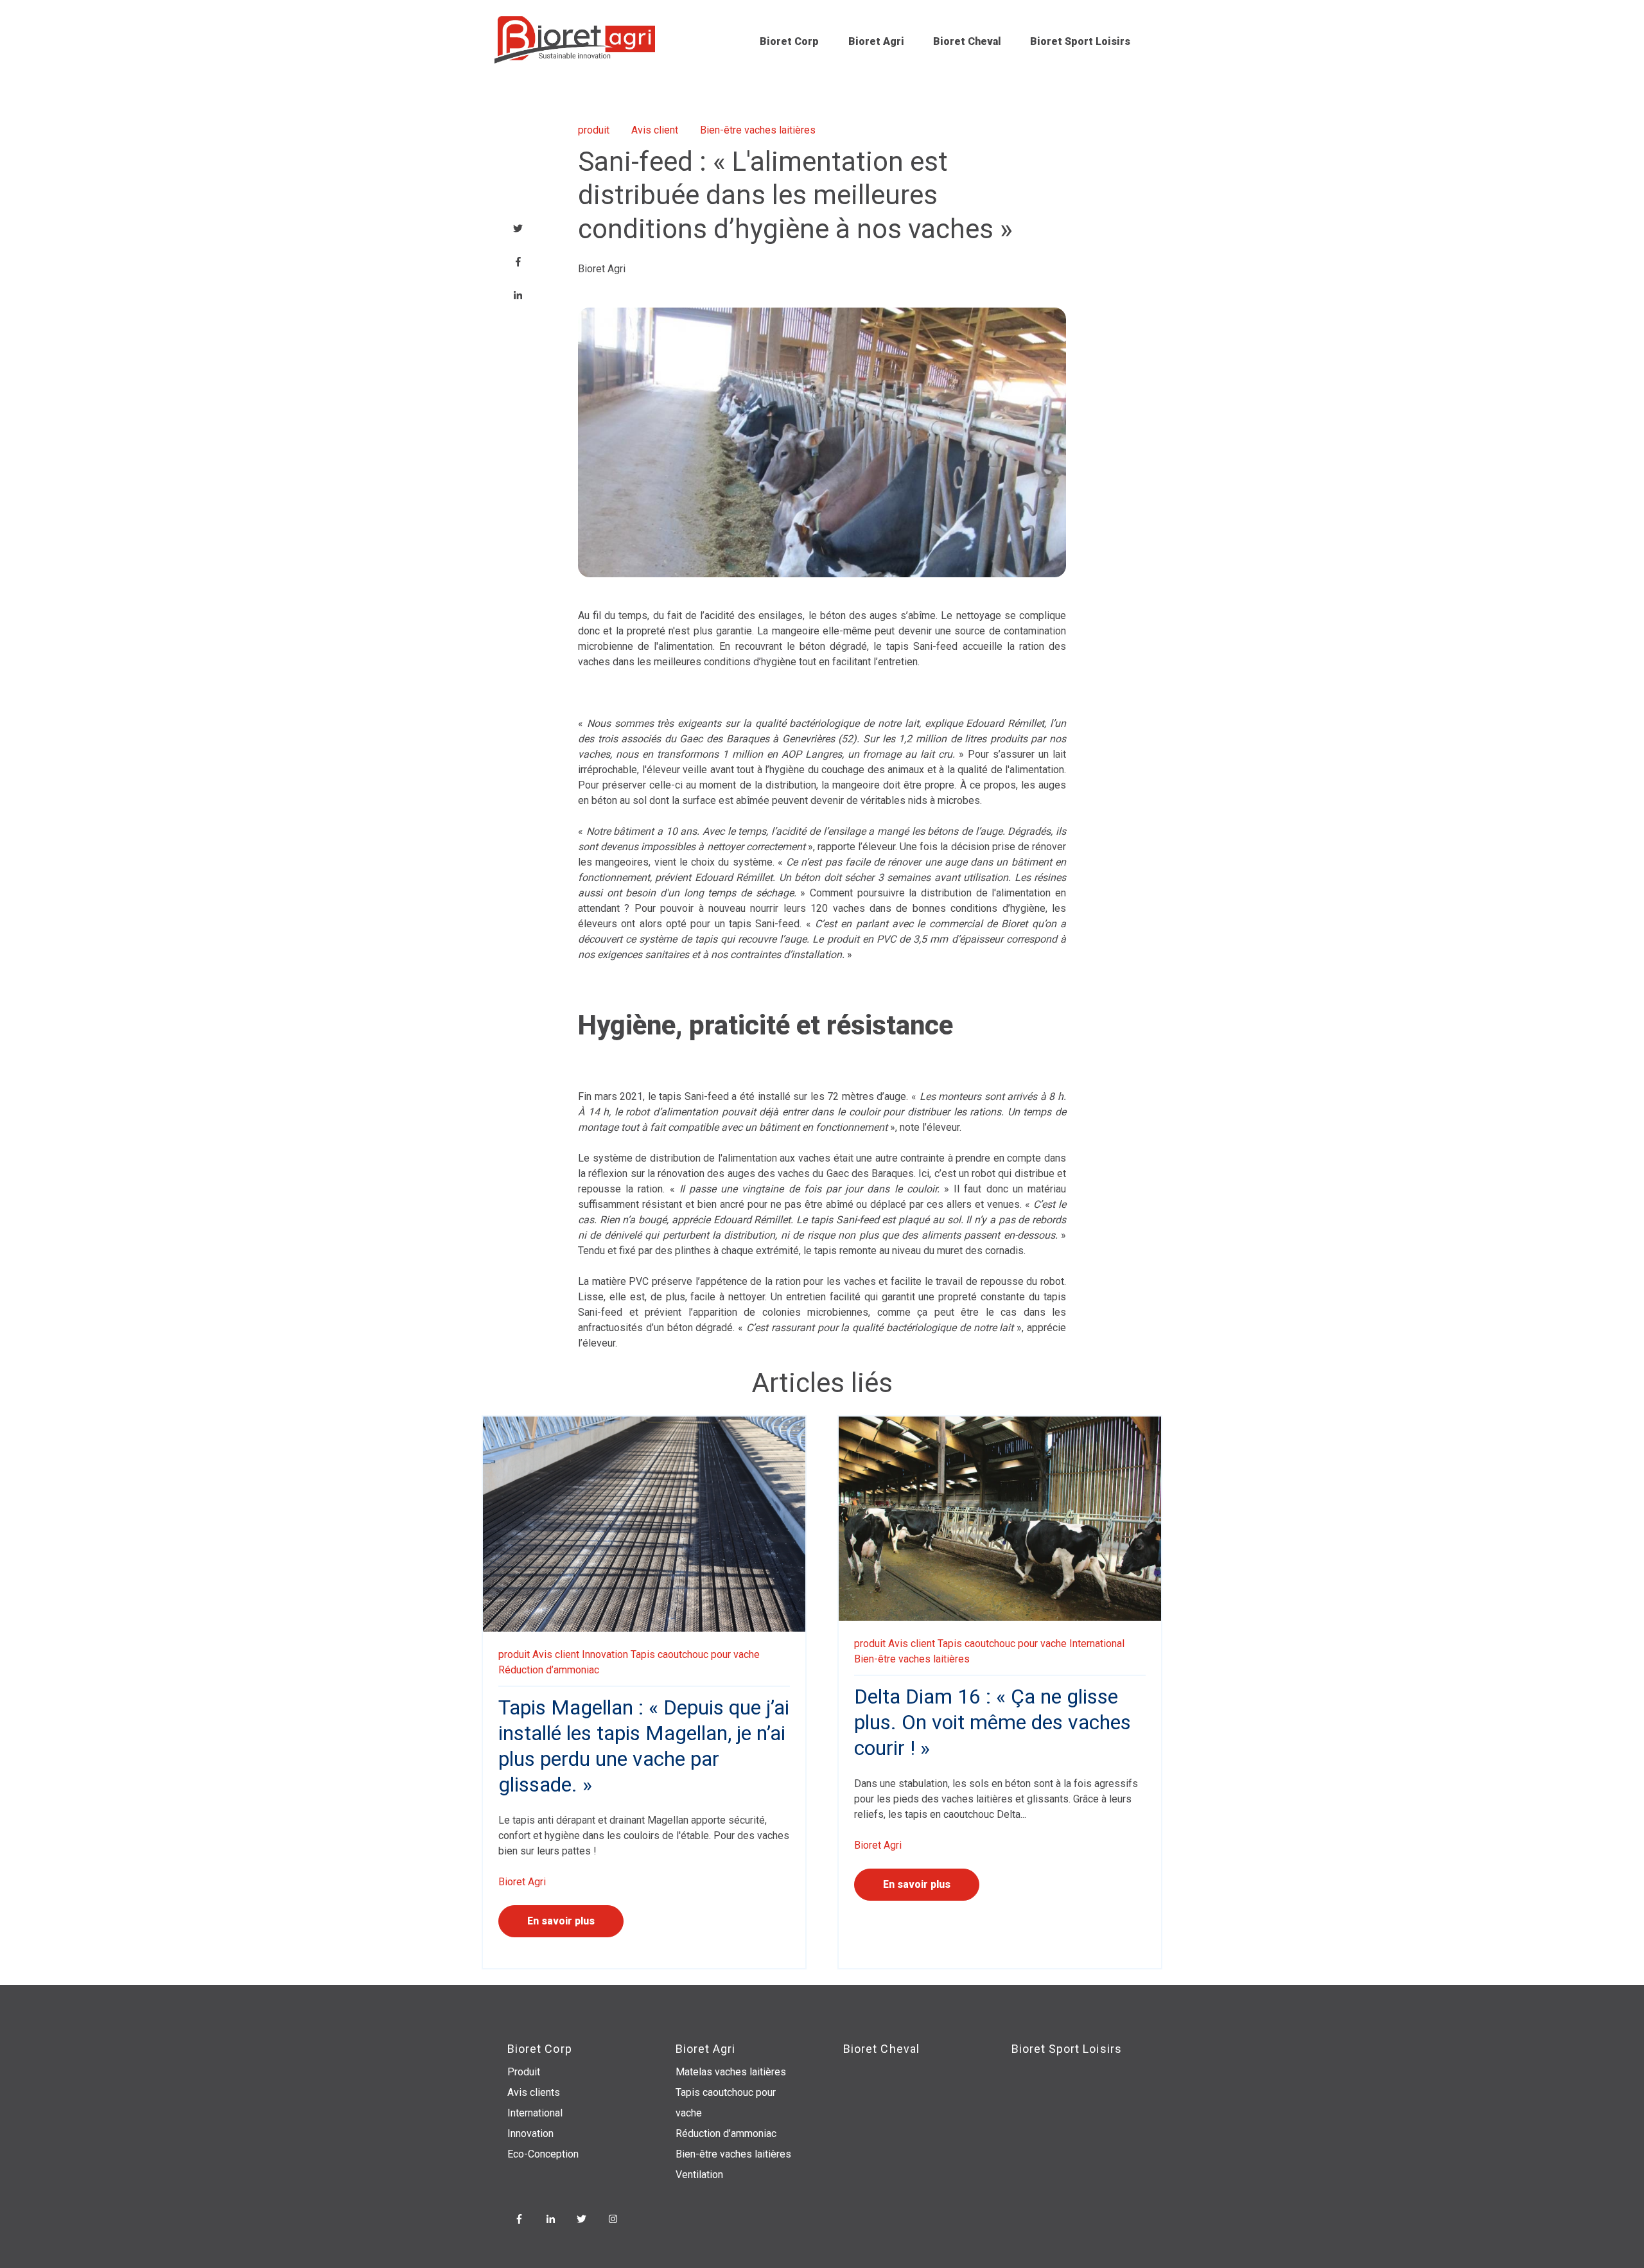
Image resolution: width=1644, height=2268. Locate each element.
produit (594, 130)
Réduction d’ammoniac (549, 1670)
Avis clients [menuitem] (534, 2092)
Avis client (655, 130)
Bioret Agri (876, 41)
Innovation (605, 1654)
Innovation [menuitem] (530, 2133)
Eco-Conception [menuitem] (543, 2154)
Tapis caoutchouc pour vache (695, 1654)
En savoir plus (561, 1921)
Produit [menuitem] (524, 2072)
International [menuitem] (535, 2113)
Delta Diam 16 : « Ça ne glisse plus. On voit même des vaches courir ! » (993, 1722)
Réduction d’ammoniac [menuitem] (726, 2133)
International (1097, 1644)
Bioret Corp (789, 41)
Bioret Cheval (967, 41)
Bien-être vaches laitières (758, 130)
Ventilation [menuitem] (699, 2175)
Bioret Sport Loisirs (1080, 41)
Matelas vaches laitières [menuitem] (731, 2072)
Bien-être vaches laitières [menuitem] (733, 2154)
